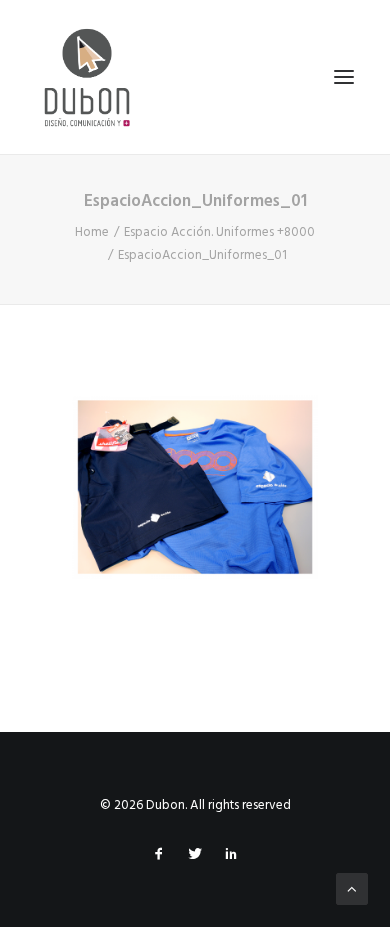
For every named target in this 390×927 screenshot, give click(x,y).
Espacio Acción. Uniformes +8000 (219, 232)
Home (92, 232)
